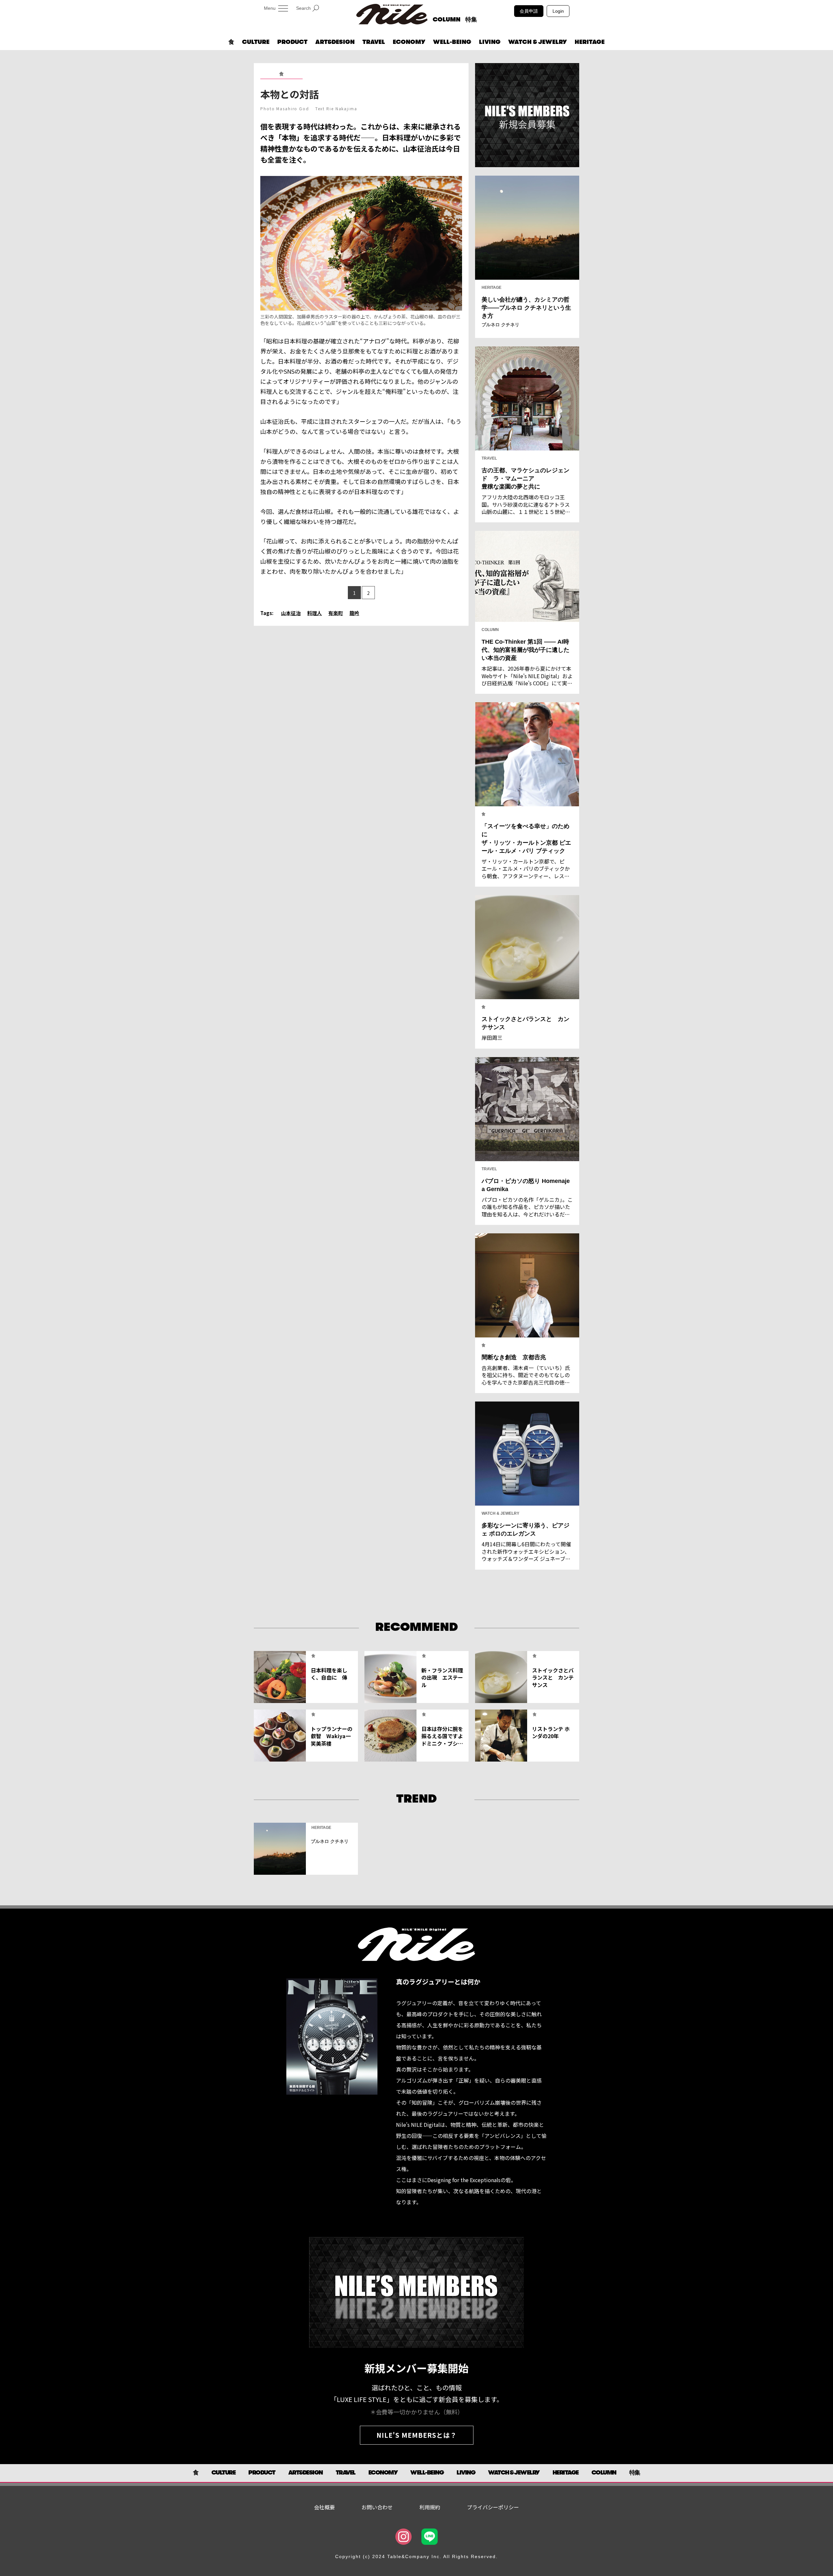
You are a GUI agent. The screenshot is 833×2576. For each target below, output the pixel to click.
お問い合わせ (377, 2507)
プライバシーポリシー (493, 2507)
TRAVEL (374, 42)
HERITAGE (590, 42)
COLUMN (447, 20)
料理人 (314, 613)
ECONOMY (409, 42)
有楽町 (336, 613)
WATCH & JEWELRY (538, 42)
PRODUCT (292, 42)
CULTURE (256, 42)
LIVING (490, 42)
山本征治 (291, 613)
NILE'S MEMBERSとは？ (417, 2435)
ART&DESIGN (335, 42)
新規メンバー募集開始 (416, 2368)
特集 (471, 20)
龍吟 (354, 613)
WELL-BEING (452, 42)
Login (558, 11)
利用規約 (430, 2507)
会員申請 (529, 11)
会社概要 (324, 2507)
